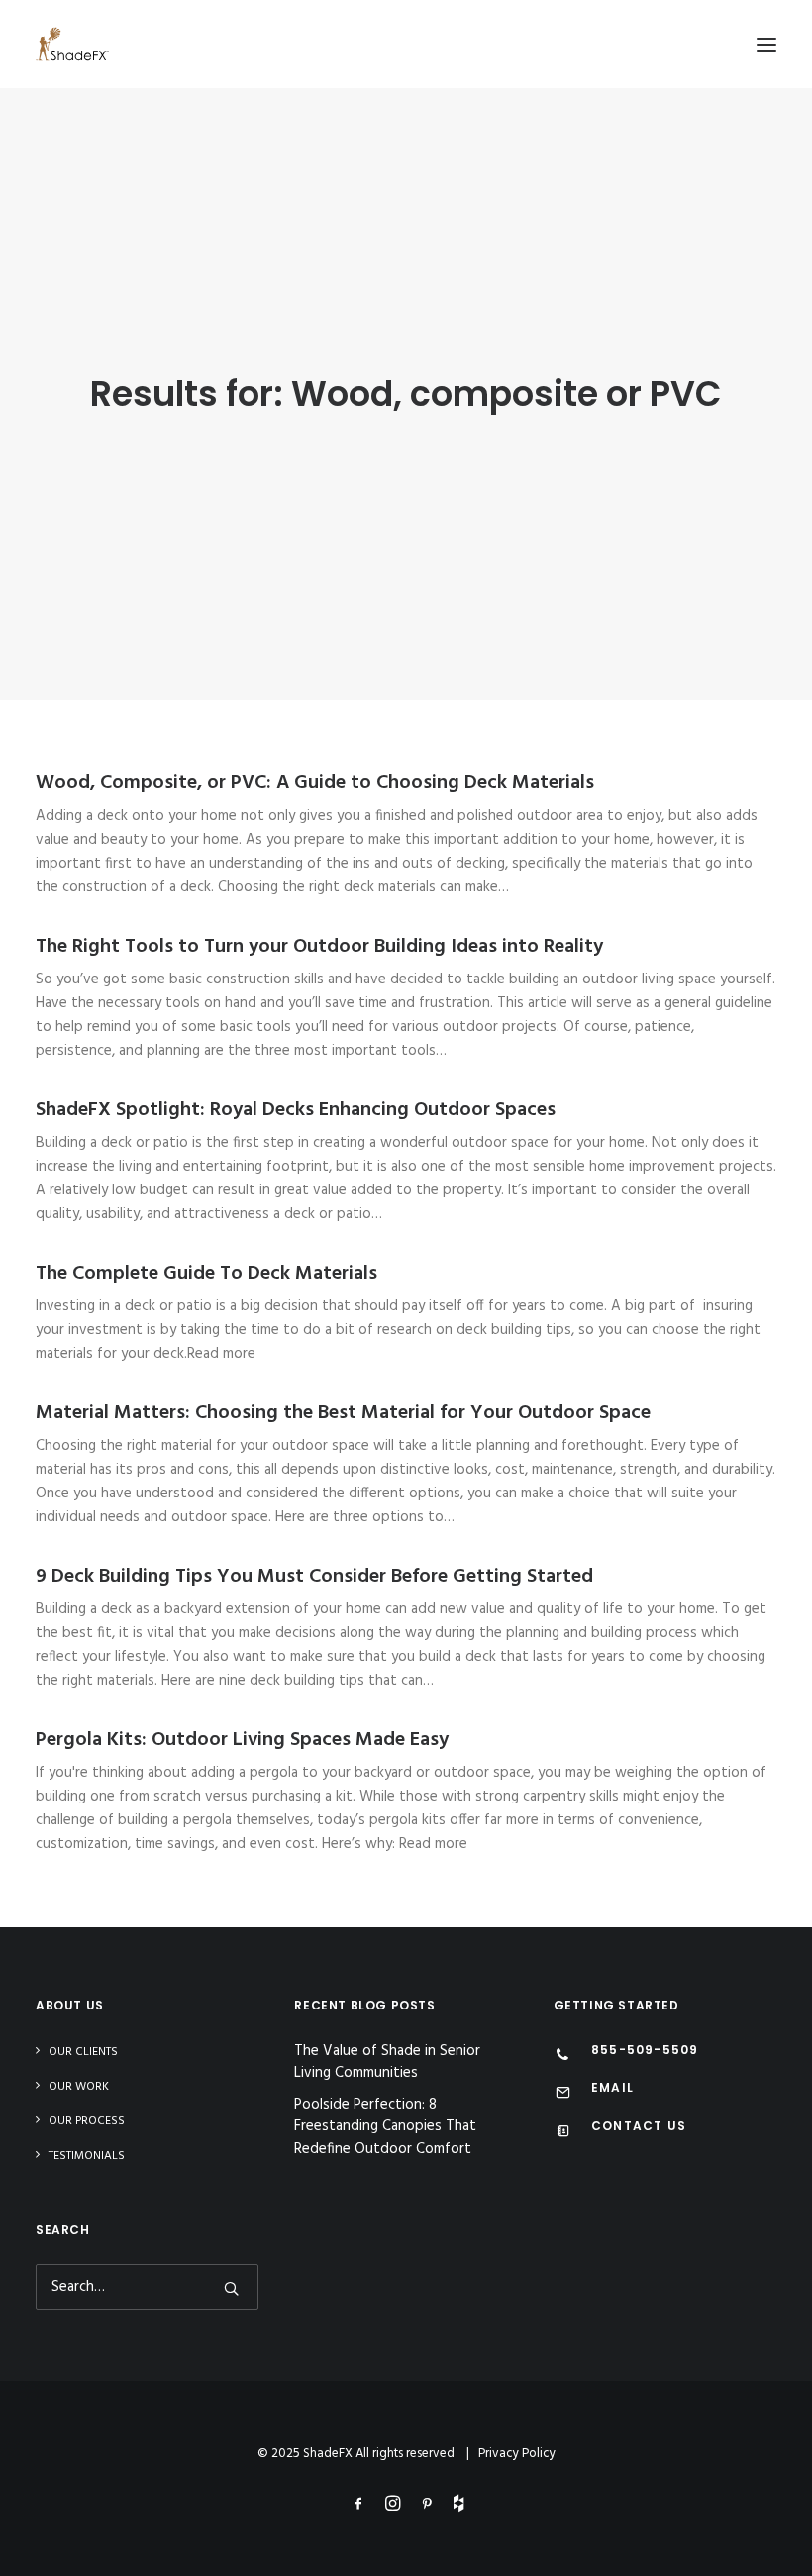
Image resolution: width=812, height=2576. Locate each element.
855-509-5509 (645, 2050)
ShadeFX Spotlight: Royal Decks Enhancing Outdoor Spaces (296, 1110)
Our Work (79, 2087)
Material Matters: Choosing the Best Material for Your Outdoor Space (343, 1413)
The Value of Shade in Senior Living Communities (387, 2062)
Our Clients (83, 2052)
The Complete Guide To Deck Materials (206, 1274)
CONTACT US (639, 2126)
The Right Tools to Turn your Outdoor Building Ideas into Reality (319, 947)
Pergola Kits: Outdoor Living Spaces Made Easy (242, 1740)
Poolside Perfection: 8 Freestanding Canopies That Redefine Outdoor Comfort (385, 2127)
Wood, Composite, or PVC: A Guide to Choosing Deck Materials (315, 783)
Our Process (87, 2121)
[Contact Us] (563, 2133)
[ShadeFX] (72, 44)
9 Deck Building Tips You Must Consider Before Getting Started (314, 1577)
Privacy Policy (517, 2454)
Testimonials (87, 2156)
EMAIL (612, 2087)
